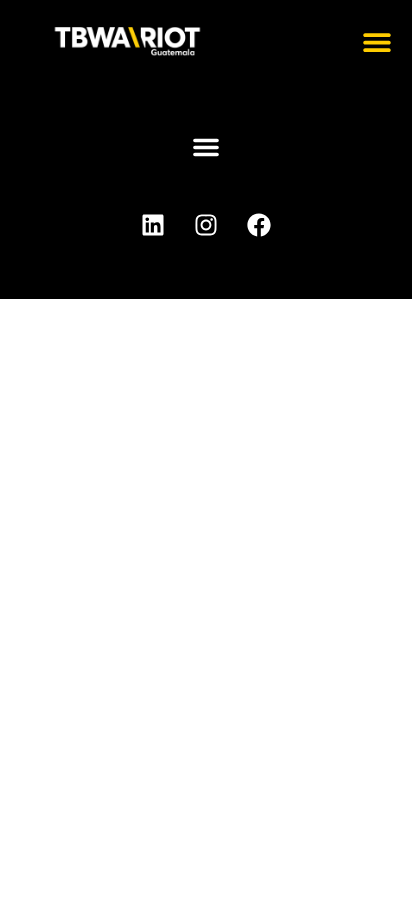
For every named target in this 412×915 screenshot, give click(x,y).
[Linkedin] (153, 225)
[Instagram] (206, 225)
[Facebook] (259, 225)
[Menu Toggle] (377, 42)
